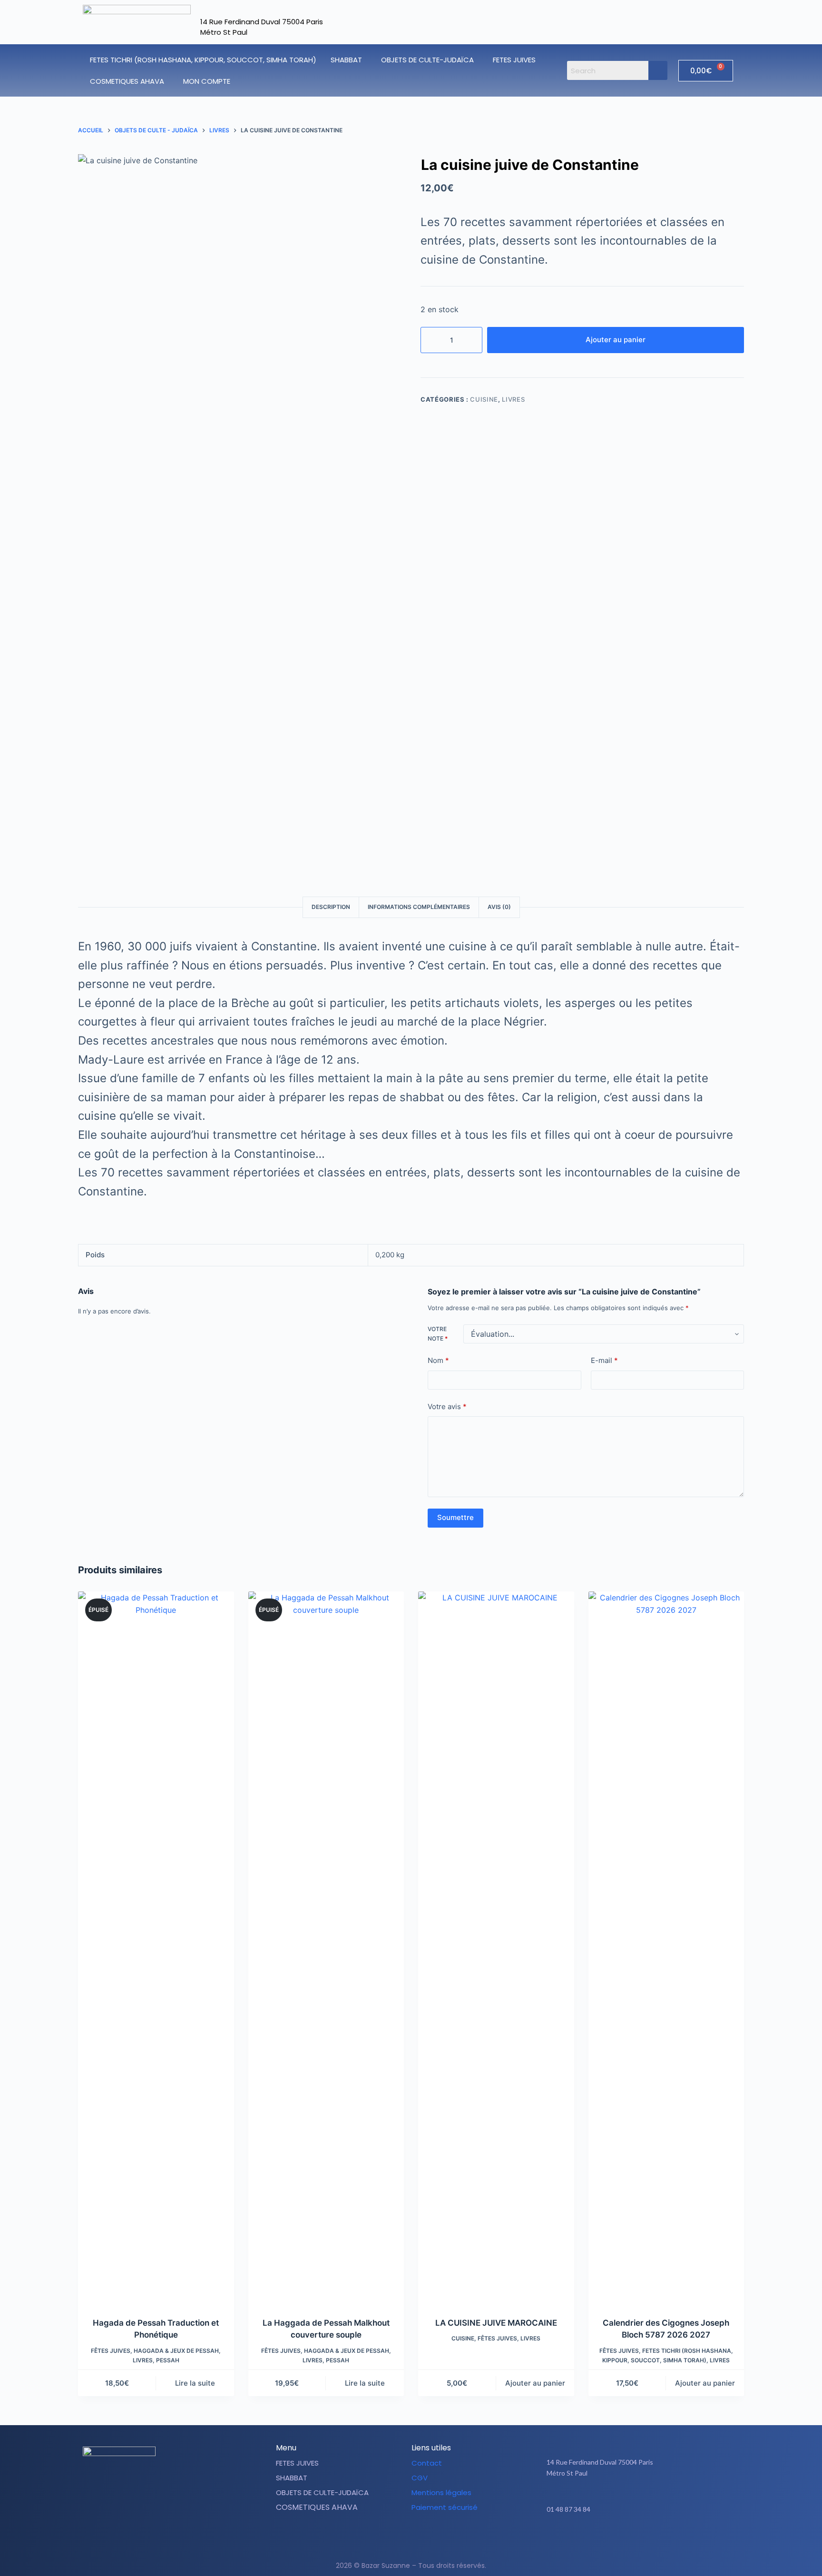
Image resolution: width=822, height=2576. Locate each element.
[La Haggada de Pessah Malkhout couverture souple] (326, 1948)
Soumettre (455, 1517)
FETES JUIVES (514, 60)
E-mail (604, 1360)
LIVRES (513, 399)
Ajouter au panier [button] (535, 2383)
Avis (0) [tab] (499, 907)
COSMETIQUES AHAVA (127, 81)
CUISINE (484, 399)
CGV (420, 2478)
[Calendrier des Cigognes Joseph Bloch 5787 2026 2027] (666, 1948)
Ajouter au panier (616, 340)
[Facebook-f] (624, 2539)
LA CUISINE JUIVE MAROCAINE (496, 2323)
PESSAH (168, 2360)
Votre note (438, 1334)
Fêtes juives (111, 2351)
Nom (438, 1360)
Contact (427, 2463)
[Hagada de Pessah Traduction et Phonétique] (156, 1948)
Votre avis (447, 1406)
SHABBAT (346, 60)
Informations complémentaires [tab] (419, 907)
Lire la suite (195, 2383)
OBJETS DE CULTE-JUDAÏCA (427, 60)
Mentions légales (441, 2492)
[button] (349, 60)
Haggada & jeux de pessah (176, 2351)
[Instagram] (647, 2539)
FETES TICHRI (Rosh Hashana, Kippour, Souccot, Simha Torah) (203, 60)
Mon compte (207, 81)
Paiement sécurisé (445, 2507)
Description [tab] (331, 907)
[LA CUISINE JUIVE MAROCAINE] (496, 1948)
